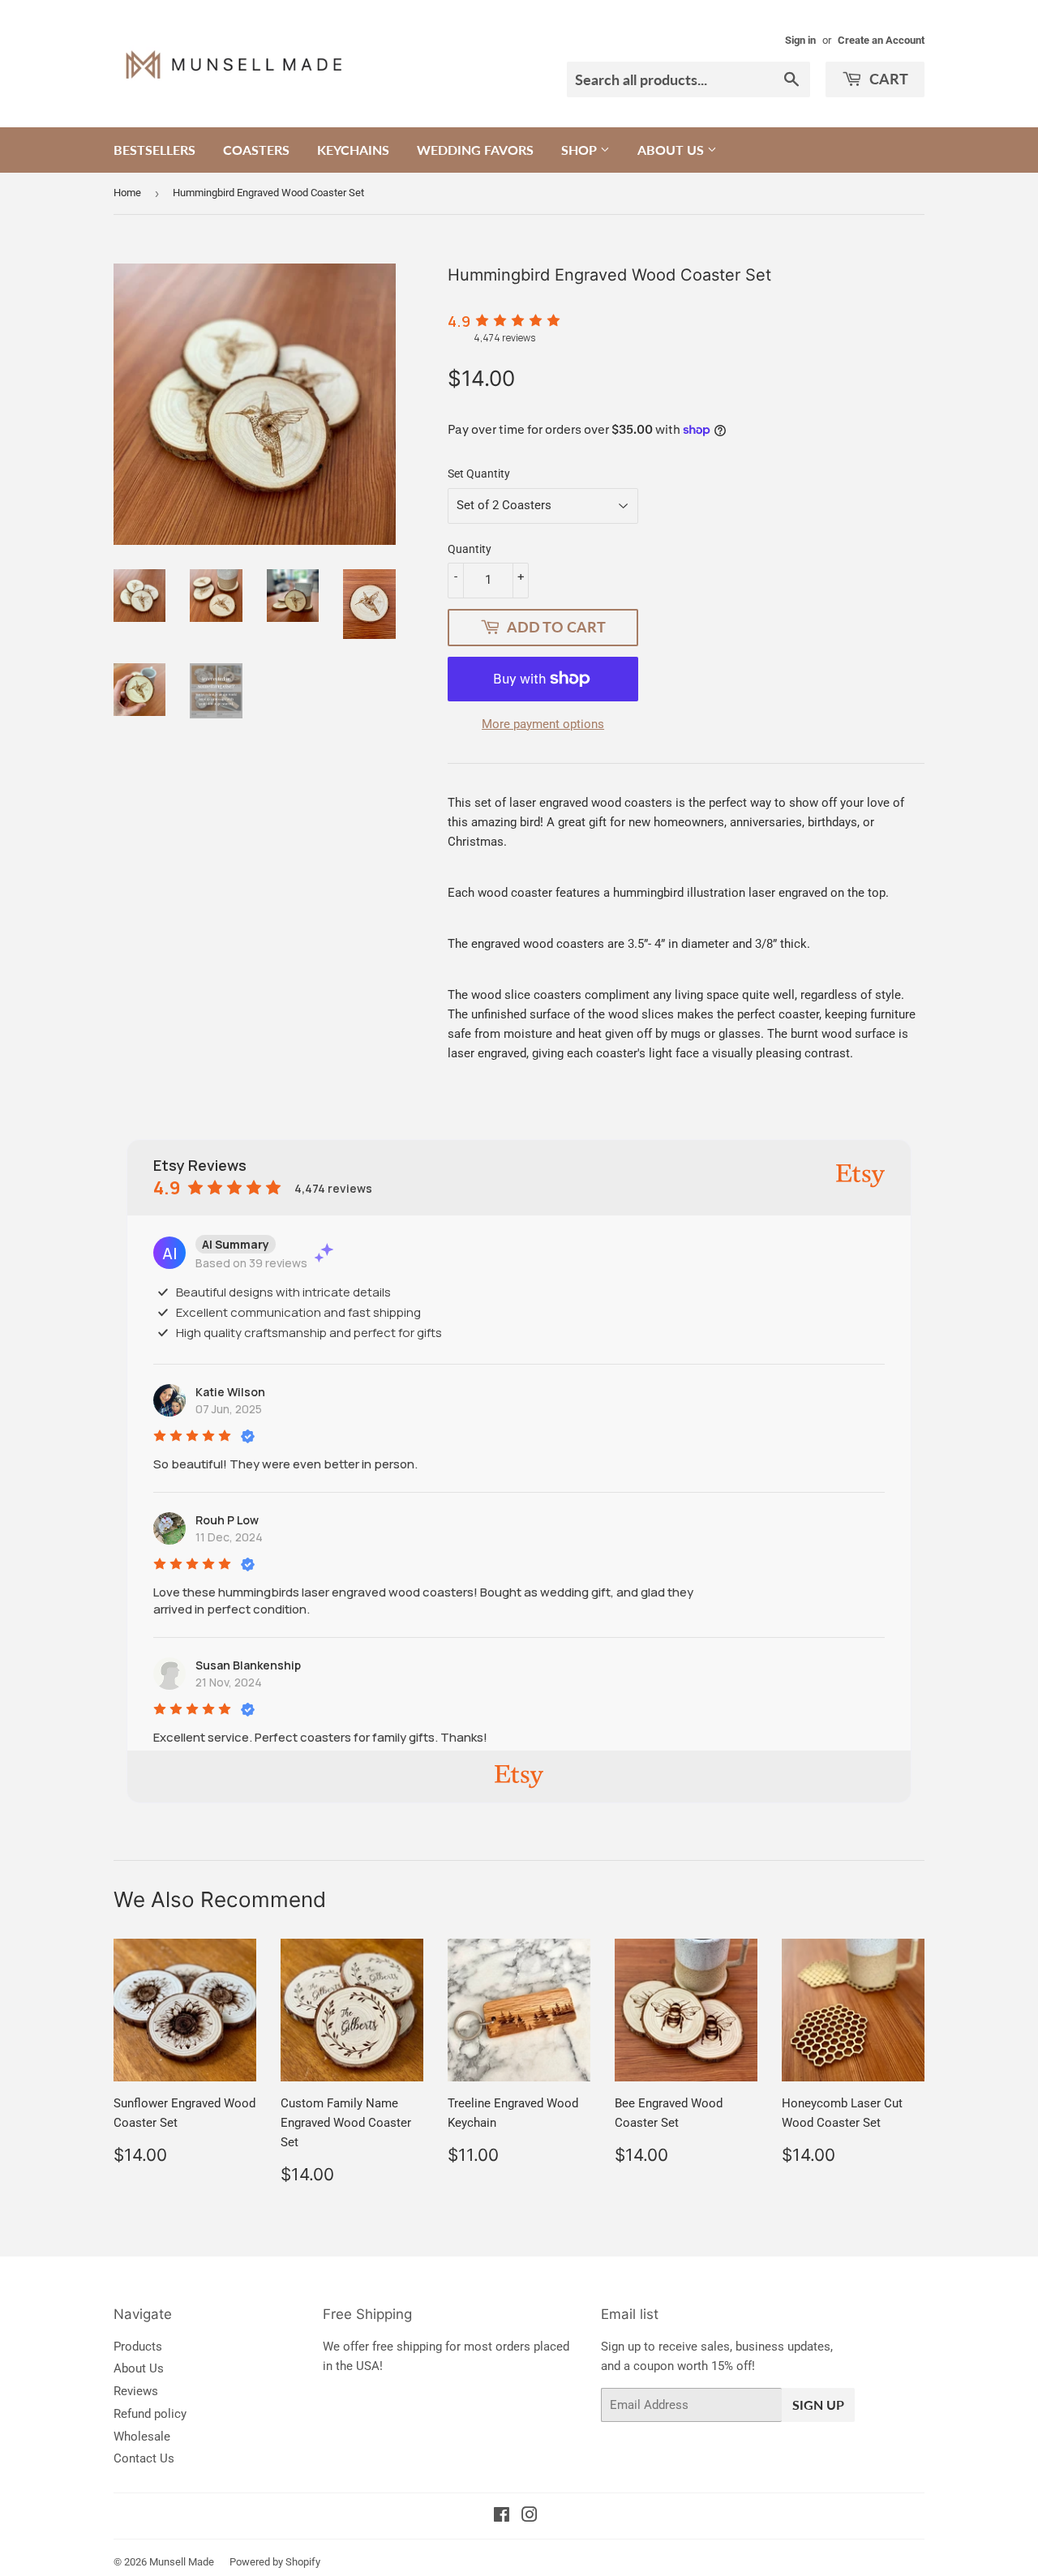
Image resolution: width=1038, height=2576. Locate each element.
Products (138, 2347)
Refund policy (150, 2414)
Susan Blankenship (248, 1665)
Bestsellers (154, 150)
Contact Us (144, 2458)
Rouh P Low (227, 1520)
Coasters (256, 150)
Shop (581, 150)
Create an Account (881, 40)
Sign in (800, 40)
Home (127, 193)
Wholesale (142, 2437)
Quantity (470, 549)
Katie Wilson (230, 1392)
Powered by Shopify (275, 2562)
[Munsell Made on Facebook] (502, 2517)
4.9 (459, 321)
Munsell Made (182, 2562)
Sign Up (818, 2405)
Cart (887, 79)
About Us (672, 150)
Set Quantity (479, 474)
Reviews (136, 2391)
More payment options (543, 724)
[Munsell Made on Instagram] (530, 2517)
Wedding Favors (475, 150)
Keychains (353, 150)
